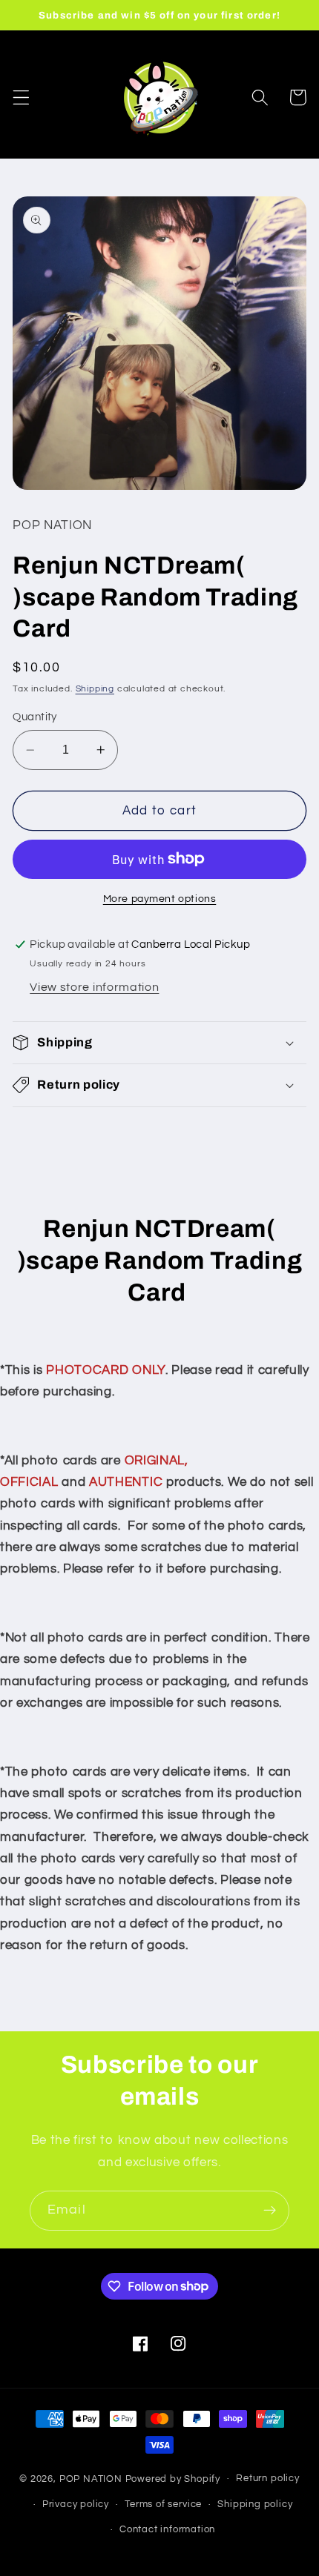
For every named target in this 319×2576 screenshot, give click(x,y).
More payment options (160, 899)
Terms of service (163, 2504)
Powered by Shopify (173, 2479)
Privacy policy (76, 2504)
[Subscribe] (270, 2211)
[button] (21, 97)
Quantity (35, 717)
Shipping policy (255, 2504)
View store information (94, 987)
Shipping (95, 689)
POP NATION (91, 2479)
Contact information (167, 2530)
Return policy (267, 2479)
